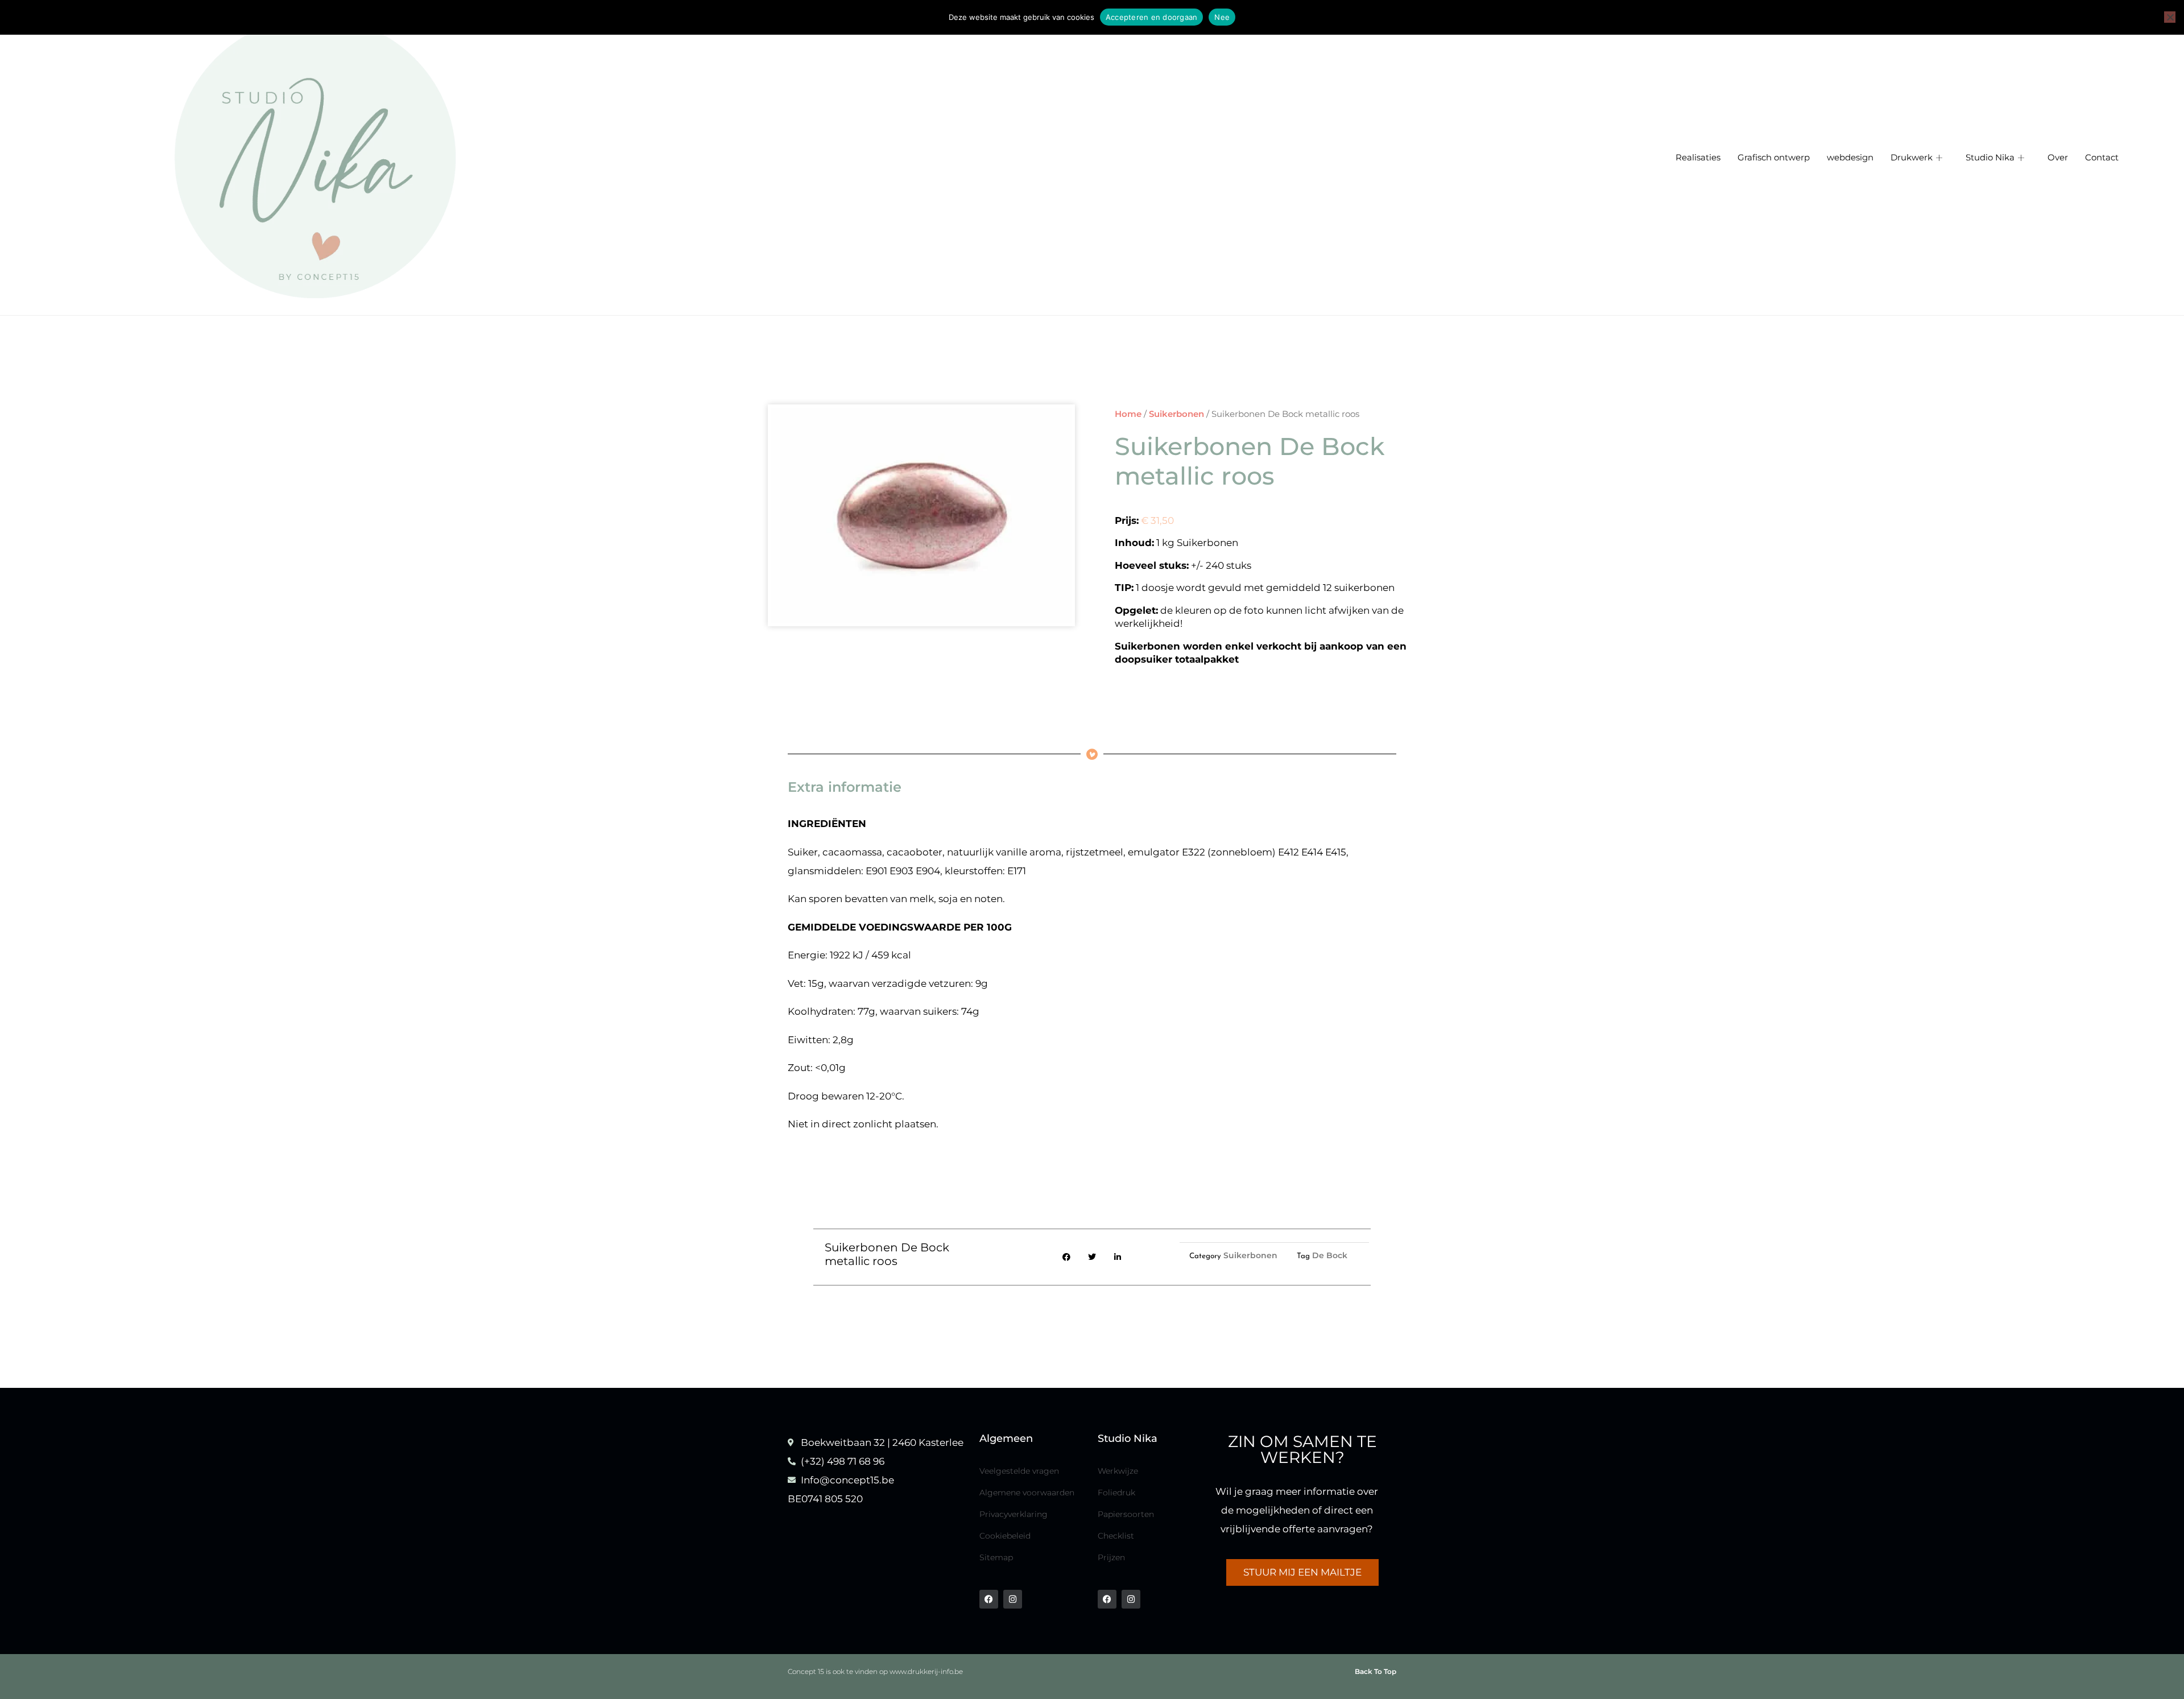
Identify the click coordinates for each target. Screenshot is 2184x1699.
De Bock (1330, 1255)
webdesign (1850, 158)
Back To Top (1376, 1671)
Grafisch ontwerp (1774, 158)
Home (1128, 414)
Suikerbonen (1176, 414)
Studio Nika (1990, 158)
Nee (1222, 17)
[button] (1067, 1257)
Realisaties (1698, 158)
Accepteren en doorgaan (1152, 17)
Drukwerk (1912, 158)
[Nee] (2170, 17)
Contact (2102, 158)
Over (2058, 158)
